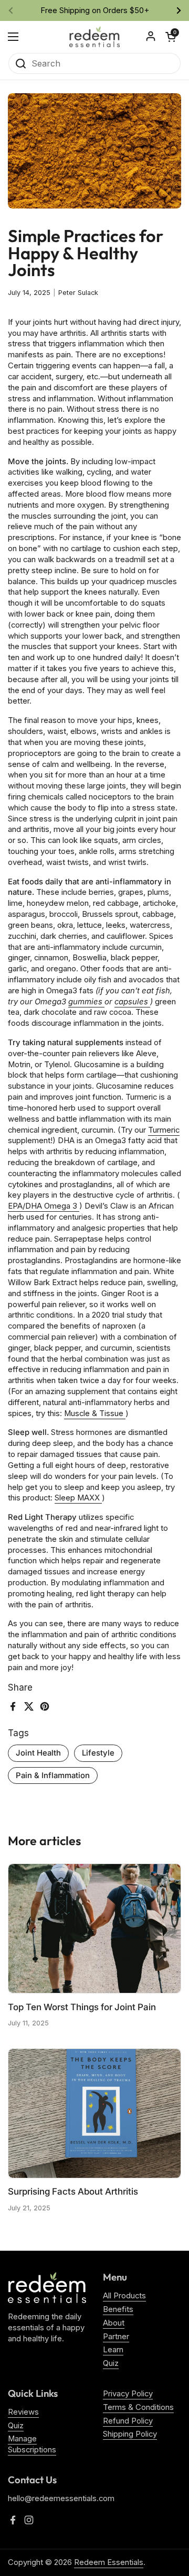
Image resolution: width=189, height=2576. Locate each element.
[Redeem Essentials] (94, 37)
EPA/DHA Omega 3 (44, 1206)
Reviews (23, 2412)
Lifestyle (98, 1753)
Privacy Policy (128, 2394)
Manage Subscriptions (32, 2444)
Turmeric (164, 1130)
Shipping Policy (130, 2434)
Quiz (111, 2363)
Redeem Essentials (109, 2562)
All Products (124, 2296)
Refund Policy (128, 2421)
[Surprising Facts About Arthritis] (94, 2113)
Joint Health (38, 1753)
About (114, 2323)
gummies (86, 1002)
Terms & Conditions (138, 2407)
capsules (132, 1002)
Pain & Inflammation (53, 1775)
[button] (171, 37)
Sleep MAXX (78, 1498)
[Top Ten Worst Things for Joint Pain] (94, 1928)
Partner (116, 2337)
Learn (113, 2350)
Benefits (118, 2309)
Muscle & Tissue (95, 1413)
